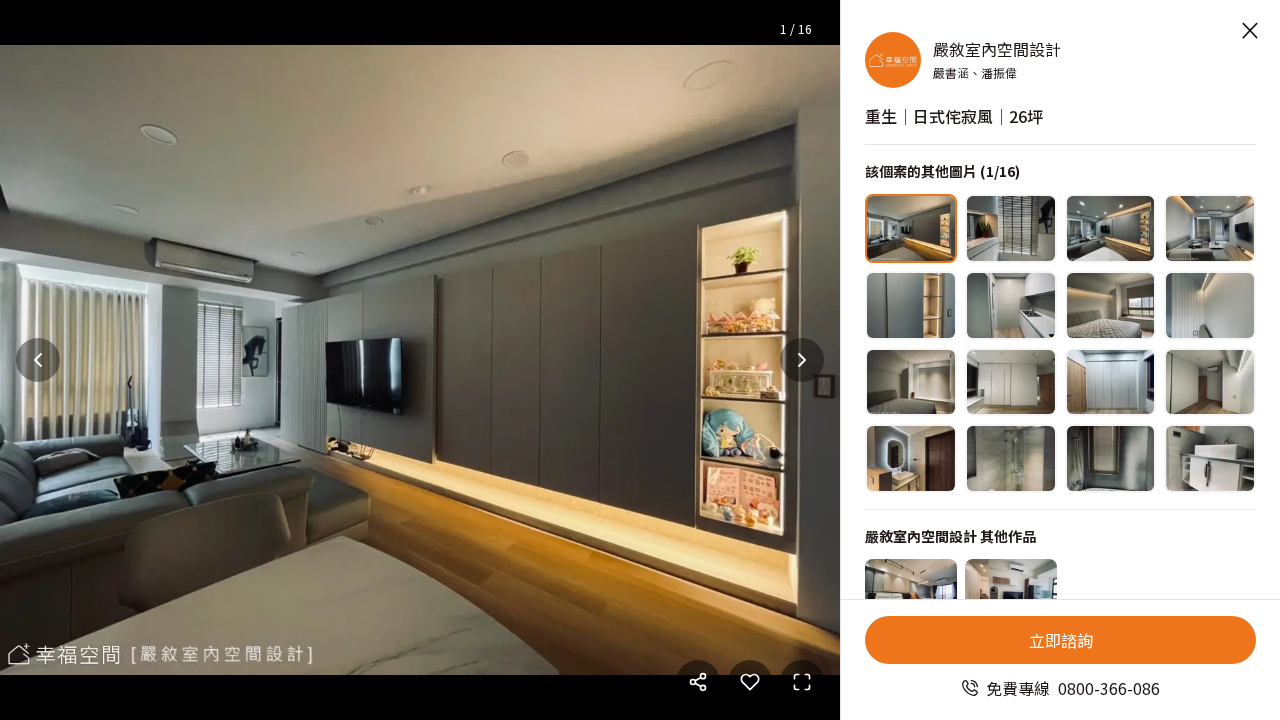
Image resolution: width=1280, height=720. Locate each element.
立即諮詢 (1061, 640)
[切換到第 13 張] (911, 458)
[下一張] (802, 360)
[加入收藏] (750, 682)
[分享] (698, 682)
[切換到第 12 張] (1210, 382)
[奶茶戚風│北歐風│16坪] (1011, 593)
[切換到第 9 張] (911, 382)
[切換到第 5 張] (911, 305)
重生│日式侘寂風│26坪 (954, 116)
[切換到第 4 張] (1210, 228)
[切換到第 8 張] (1210, 305)
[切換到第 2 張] (1011, 228)
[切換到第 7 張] (1111, 305)
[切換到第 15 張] (1111, 458)
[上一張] (38, 360)
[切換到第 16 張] (1210, 458)
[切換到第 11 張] (1111, 382)
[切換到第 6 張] (1011, 305)
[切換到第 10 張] (1011, 382)
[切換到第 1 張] (911, 228)
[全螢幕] (802, 682)
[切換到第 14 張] (1011, 458)
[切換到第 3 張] (1111, 228)
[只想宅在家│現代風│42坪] (911, 593)
